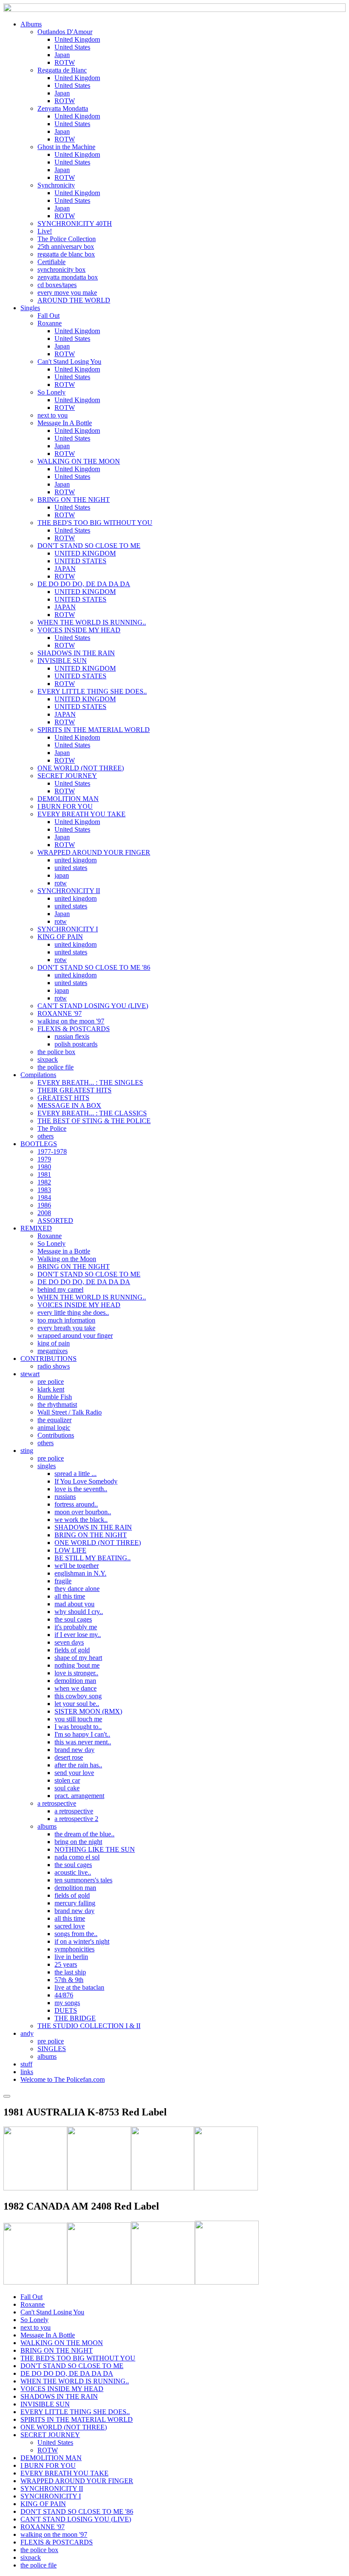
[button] (31, 24)
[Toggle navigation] (7, 2096)
